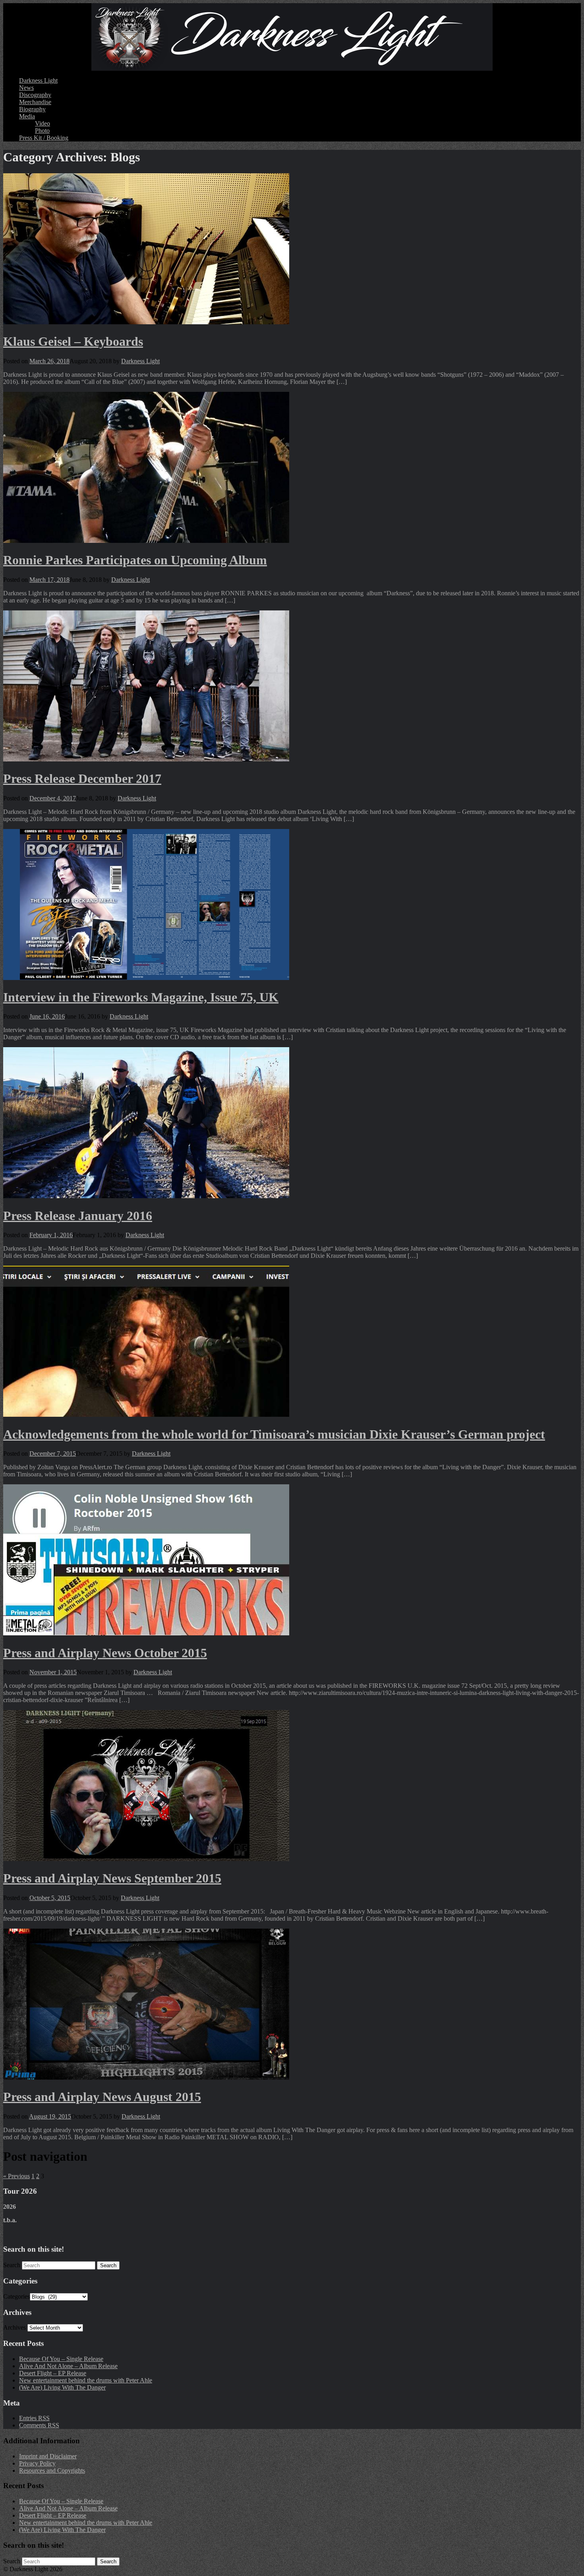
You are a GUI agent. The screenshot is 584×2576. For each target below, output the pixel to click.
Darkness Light (38, 80)
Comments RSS (39, 2425)
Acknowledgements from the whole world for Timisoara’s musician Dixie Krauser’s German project (274, 1434)
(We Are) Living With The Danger (62, 2387)
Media (27, 116)
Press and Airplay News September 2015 (112, 1878)
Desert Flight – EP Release (53, 2373)
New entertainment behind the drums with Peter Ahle (86, 2380)
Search (12, 2265)
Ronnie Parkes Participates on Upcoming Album (135, 560)
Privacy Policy (37, 2463)
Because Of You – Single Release (61, 2359)
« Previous (16, 2176)
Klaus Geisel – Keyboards (73, 341)
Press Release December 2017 (82, 779)
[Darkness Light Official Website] (292, 37)
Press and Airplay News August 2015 (102, 2097)
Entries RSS (34, 2418)
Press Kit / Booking (44, 138)
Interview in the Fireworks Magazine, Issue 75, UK (141, 997)
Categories (16, 2296)
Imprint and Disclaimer (48, 2456)
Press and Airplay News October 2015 (105, 1653)
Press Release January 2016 (78, 1216)
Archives (15, 2327)
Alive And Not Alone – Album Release (68, 2366)
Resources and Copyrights (52, 2470)
